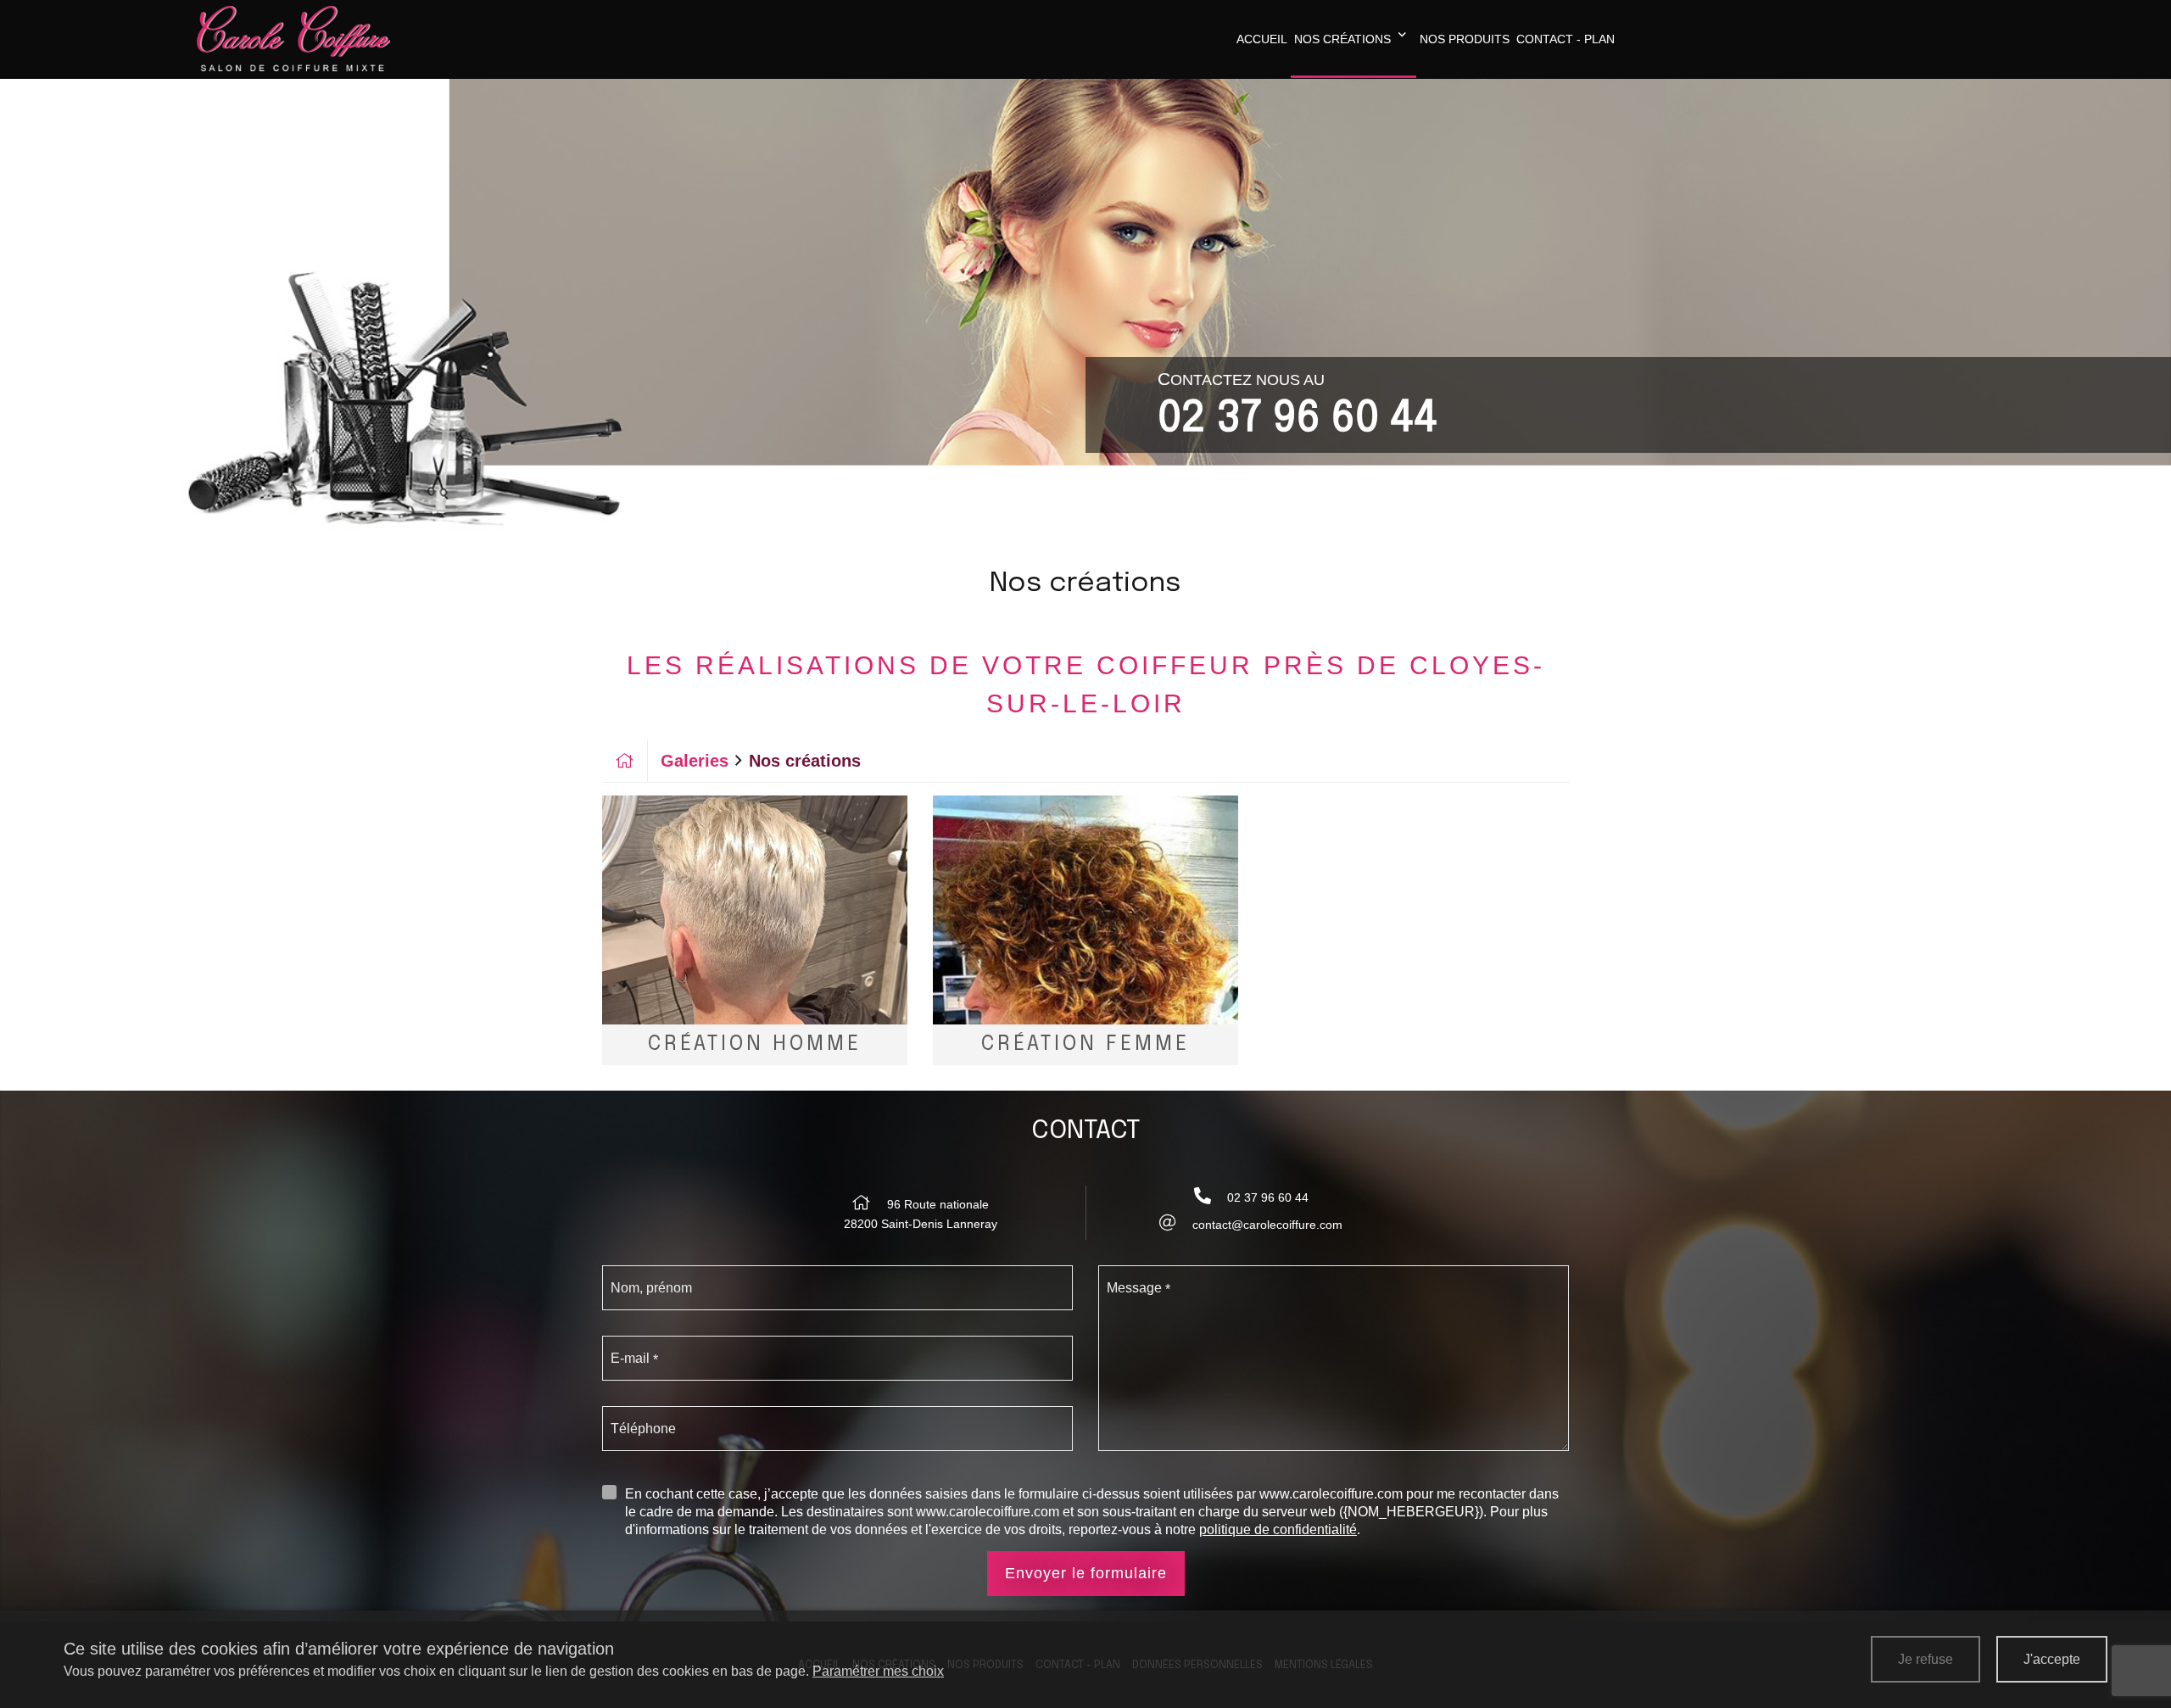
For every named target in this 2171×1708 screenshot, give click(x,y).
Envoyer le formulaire (1086, 1573)
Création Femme (1085, 1044)
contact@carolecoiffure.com (1267, 1225)
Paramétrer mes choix (878, 1671)
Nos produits (1465, 39)
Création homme (755, 1044)
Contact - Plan (1565, 39)
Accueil (1262, 39)
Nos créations (1342, 39)
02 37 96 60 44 (1298, 419)
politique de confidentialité (1278, 1529)
